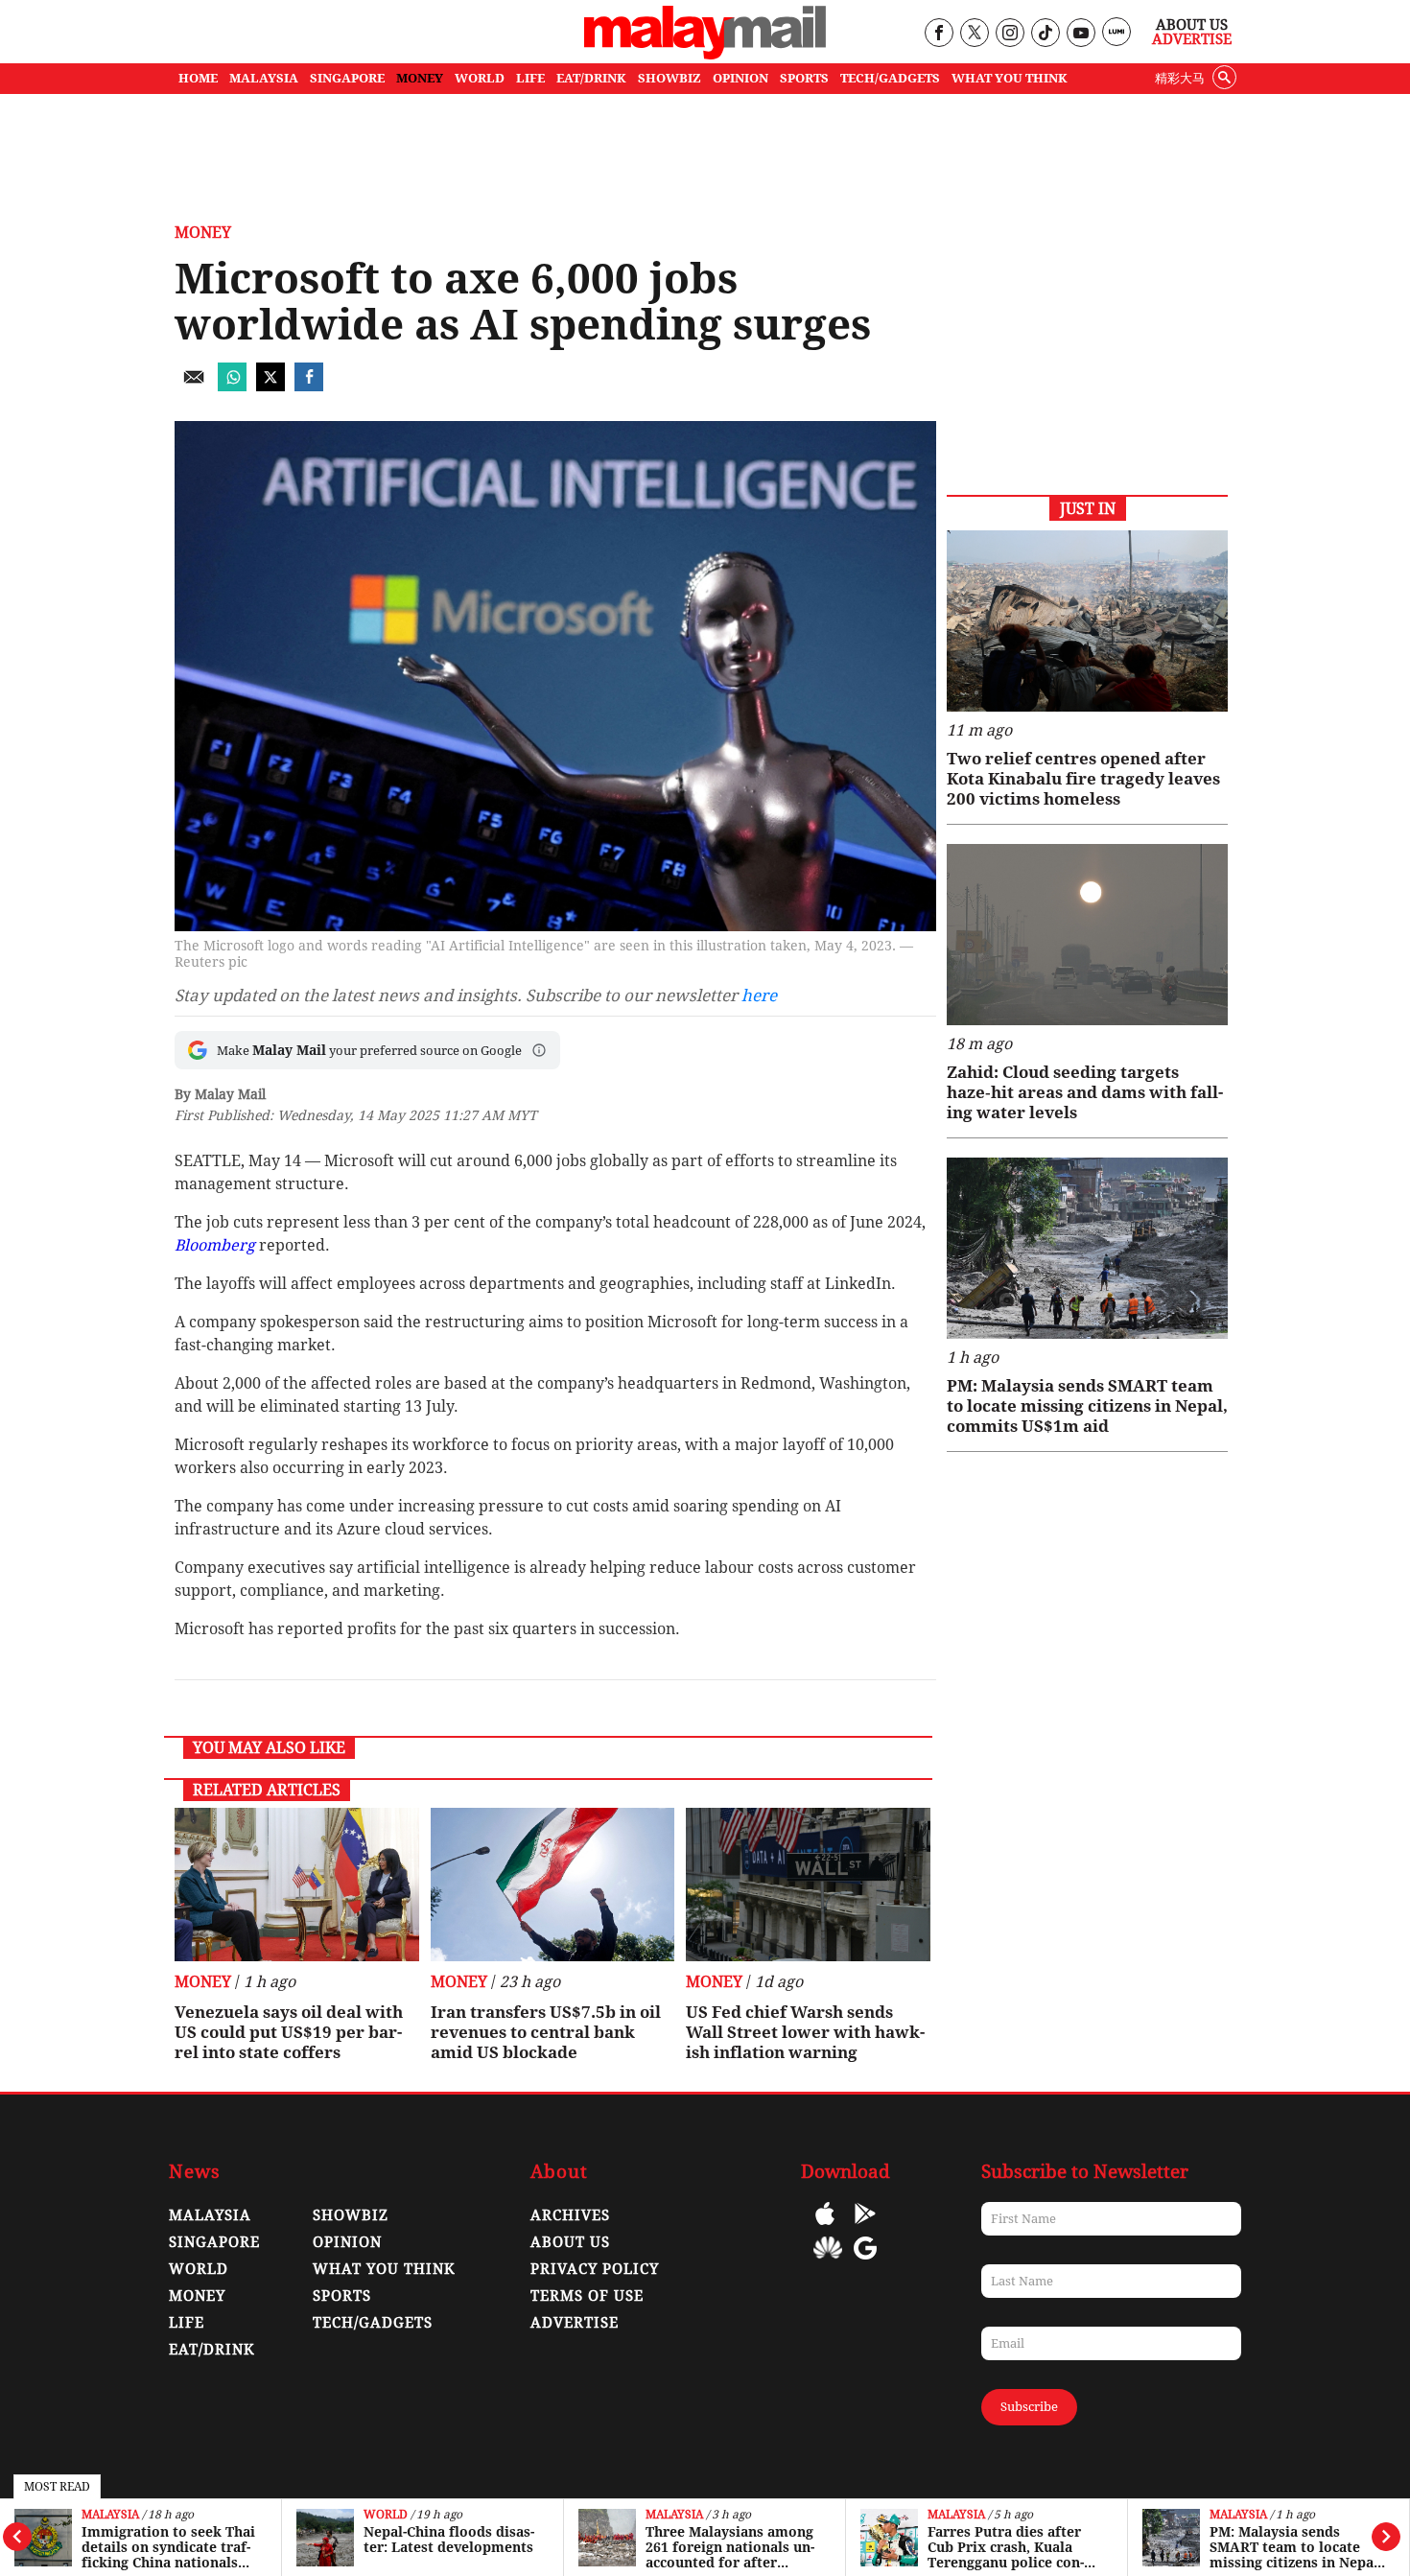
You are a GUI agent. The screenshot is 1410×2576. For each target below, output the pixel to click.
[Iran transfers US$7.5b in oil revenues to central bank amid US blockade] (553, 1885)
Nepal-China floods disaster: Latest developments (449, 2540)
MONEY (420, 78)
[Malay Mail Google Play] (865, 2227)
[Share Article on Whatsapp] (232, 386)
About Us (1192, 25)
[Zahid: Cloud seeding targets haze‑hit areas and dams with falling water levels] (1087, 935)
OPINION (740, 78)
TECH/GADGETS (890, 78)
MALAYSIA (264, 78)
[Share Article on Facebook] (309, 386)
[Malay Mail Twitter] (975, 34)
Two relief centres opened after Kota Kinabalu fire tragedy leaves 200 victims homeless (1083, 779)
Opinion (347, 2242)
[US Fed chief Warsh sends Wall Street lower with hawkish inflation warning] (808, 1885)
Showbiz (351, 2215)
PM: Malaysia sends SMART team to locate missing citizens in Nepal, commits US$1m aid (1296, 2547)
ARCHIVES (570, 2215)
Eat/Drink (212, 2350)
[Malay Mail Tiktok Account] (1045, 34)
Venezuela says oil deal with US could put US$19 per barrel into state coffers (289, 2032)
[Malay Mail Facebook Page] (939, 34)
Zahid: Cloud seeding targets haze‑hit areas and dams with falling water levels (1085, 1092)
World (386, 2515)
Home (198, 78)
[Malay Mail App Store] (825, 2227)
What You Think (1010, 78)
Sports (342, 2296)
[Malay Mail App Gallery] (828, 2262)
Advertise (1192, 39)
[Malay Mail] (705, 54)
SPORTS (804, 78)
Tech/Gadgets (373, 2323)
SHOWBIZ (670, 78)
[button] (539, 1050)
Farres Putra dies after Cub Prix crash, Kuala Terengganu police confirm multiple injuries (1006, 2547)
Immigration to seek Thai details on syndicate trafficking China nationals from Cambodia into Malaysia (168, 2547)
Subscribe (1029, 2407)
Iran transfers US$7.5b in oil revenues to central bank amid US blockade (546, 2032)
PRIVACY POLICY (595, 2269)
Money (203, 233)
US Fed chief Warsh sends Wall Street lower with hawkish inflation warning (805, 2032)
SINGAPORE (347, 78)
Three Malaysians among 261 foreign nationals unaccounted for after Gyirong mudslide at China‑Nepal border (730, 2547)
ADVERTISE (575, 2323)
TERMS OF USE (587, 2296)
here (759, 995)
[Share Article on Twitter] (270, 386)
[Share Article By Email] (194, 386)
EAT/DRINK (591, 78)
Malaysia (110, 2515)
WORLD (480, 78)
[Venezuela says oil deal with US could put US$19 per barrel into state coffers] (297, 1885)
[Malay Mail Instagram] (1010, 34)
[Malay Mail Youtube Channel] (1081, 34)
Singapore (214, 2242)
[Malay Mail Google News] (865, 2262)
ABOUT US (570, 2242)
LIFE (530, 78)
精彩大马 (1180, 78)
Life (187, 2323)
